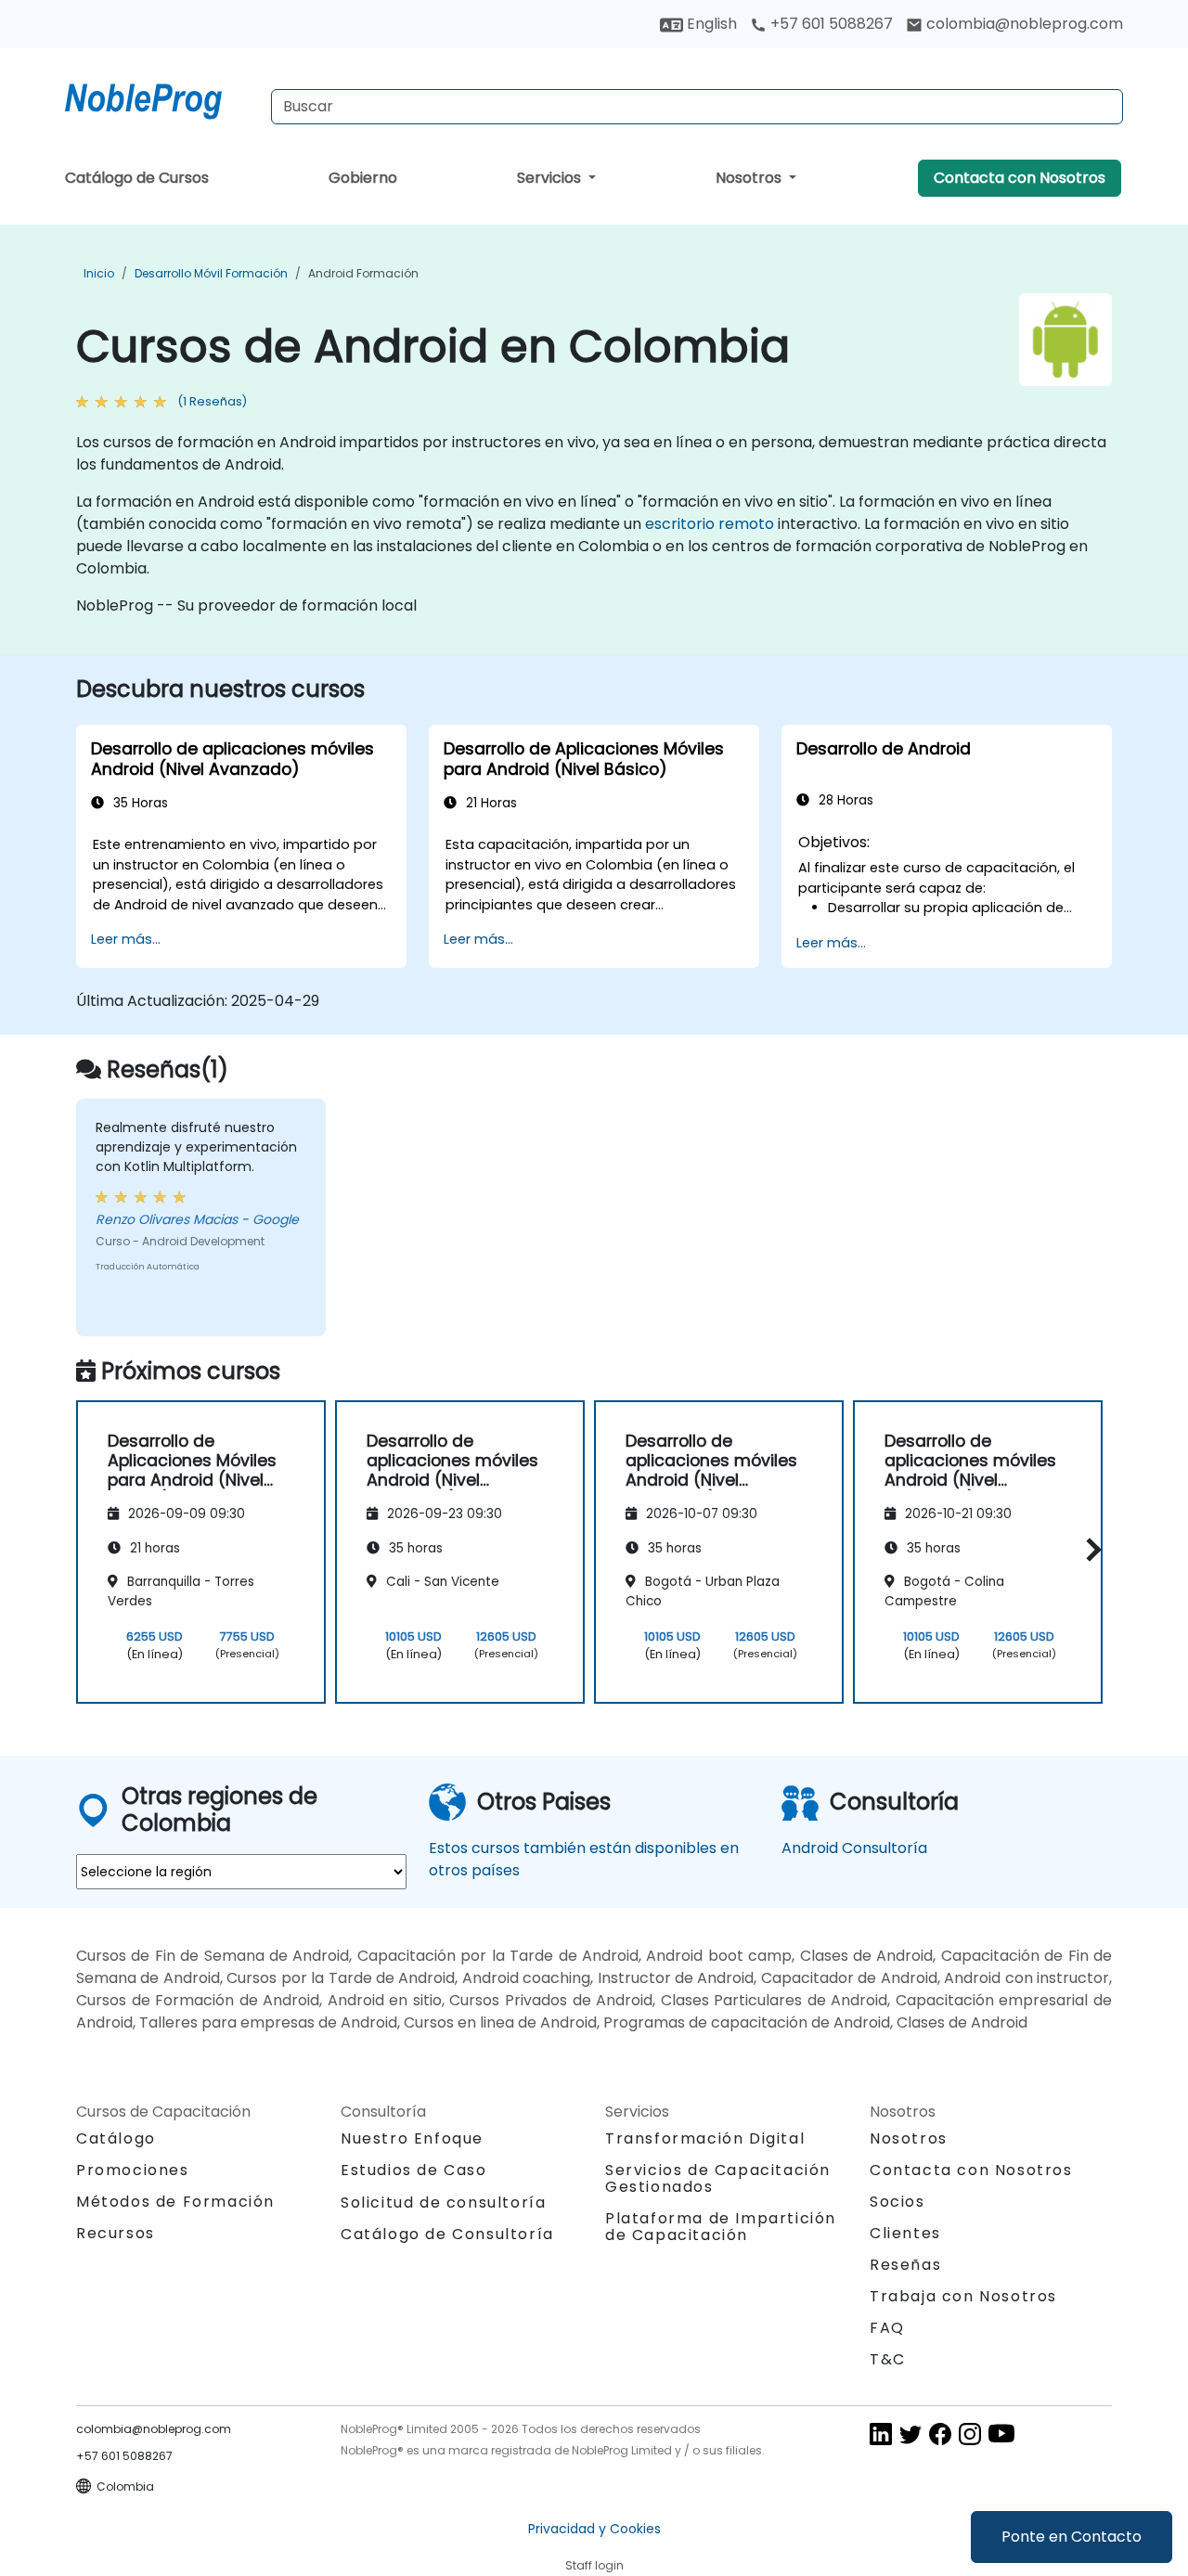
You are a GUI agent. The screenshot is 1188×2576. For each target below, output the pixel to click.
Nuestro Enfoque (412, 2138)
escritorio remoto (710, 524)
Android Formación (363, 273)
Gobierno (363, 178)
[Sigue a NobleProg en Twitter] (910, 2433)
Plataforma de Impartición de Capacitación (721, 2227)
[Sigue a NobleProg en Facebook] (940, 2433)
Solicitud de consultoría (443, 2203)
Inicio (99, 273)
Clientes (905, 2233)
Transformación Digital (705, 2138)
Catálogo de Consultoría (447, 2234)
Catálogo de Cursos (137, 178)
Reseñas (905, 2265)
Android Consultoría (854, 1848)
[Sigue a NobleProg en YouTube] (1001, 2433)
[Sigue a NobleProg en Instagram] (970, 2433)
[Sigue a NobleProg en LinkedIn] (881, 2433)
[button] (1089, 1549)
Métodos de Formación (175, 2202)
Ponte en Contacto (1072, 2537)
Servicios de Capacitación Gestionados (718, 2178)
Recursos (116, 2233)
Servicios (551, 178)
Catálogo (116, 2138)
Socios (897, 2202)
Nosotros (750, 178)
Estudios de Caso (414, 2170)
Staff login (594, 2565)
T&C (888, 2359)
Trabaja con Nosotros (963, 2296)
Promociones (133, 2170)
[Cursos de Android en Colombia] (161, 97)
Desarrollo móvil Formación (211, 273)
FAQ (887, 2328)
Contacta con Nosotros (1020, 178)
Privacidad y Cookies (594, 2529)
